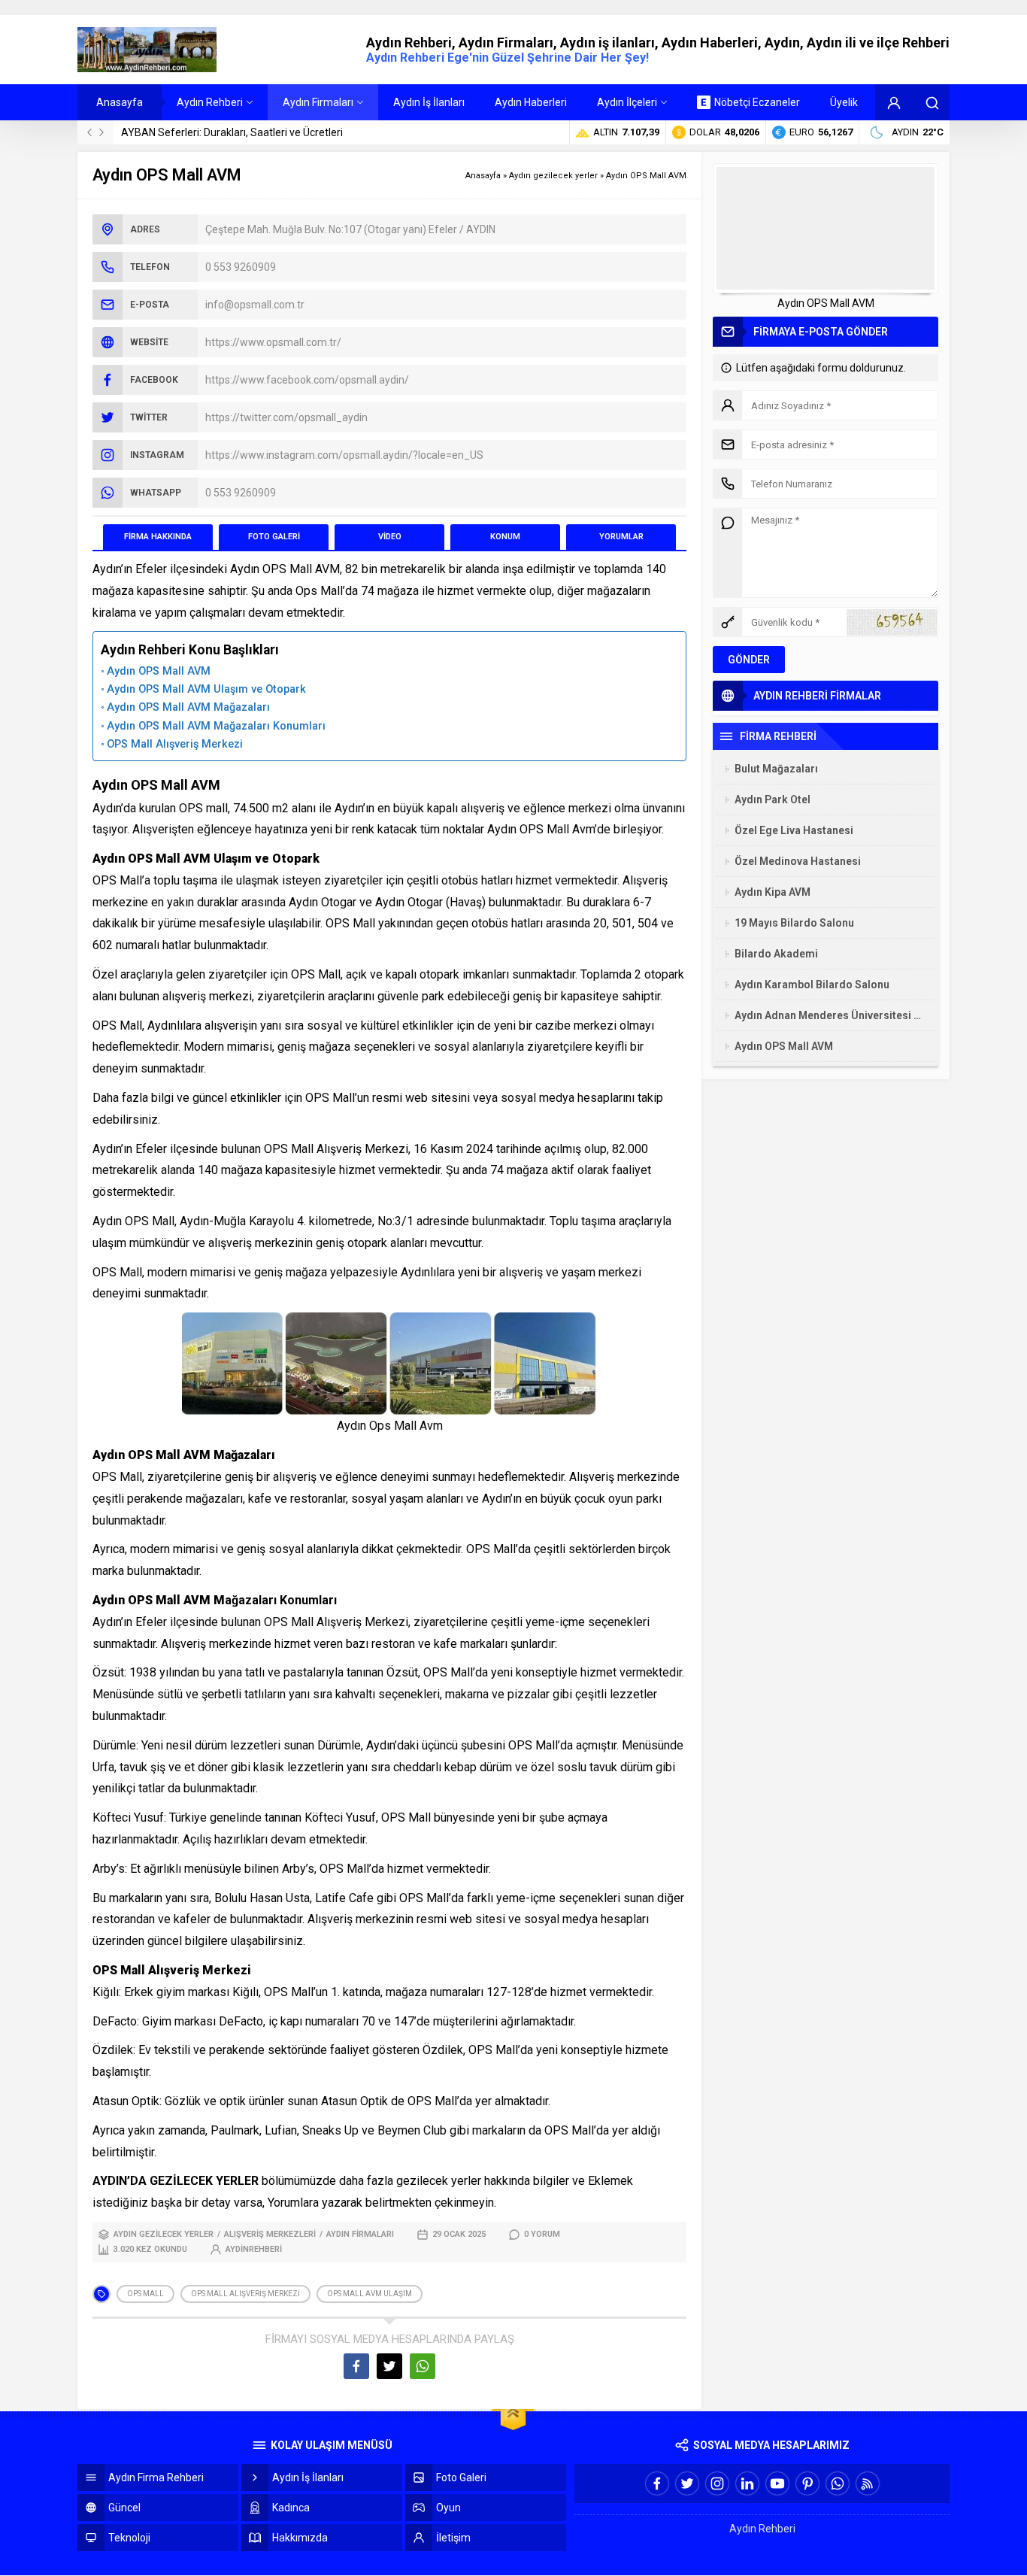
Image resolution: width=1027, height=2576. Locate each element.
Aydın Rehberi (762, 2529)
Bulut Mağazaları (776, 769)
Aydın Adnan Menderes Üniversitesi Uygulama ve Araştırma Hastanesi (831, 1015)
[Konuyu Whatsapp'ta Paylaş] (423, 2366)
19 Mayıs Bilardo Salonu (794, 923)
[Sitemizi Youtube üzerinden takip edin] (777, 2483)
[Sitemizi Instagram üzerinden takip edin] (717, 2483)
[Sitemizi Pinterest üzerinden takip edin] (807, 2483)
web (461, 1919)
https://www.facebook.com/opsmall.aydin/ (307, 380)
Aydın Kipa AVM (773, 892)
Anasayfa (483, 176)
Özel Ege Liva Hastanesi (794, 830)
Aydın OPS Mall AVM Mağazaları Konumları (216, 726)
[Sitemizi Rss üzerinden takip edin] (868, 2483)
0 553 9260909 (241, 267)
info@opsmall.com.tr (255, 305)
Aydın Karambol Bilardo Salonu (812, 985)
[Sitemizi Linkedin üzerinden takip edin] (747, 2483)
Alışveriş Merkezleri (270, 2234)
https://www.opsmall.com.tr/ (273, 342)
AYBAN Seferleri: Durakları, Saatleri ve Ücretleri (232, 132)
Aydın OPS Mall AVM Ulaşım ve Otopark (206, 689)
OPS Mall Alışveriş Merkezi (175, 744)
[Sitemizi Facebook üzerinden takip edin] (657, 2483)
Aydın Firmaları (360, 2234)
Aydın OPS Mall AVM (159, 671)
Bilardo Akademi (776, 954)
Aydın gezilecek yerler (553, 176)
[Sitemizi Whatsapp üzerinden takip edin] (838, 2483)
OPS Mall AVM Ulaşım (370, 2294)
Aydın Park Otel (773, 800)
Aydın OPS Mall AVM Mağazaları (188, 707)
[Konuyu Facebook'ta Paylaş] (356, 2366)
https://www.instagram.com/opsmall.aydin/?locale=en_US (344, 455)
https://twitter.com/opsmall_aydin (286, 417)
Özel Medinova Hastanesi (798, 861)
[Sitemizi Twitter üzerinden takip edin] (687, 2483)
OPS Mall (145, 2294)
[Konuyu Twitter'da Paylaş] (389, 2366)
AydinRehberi (254, 2249)
